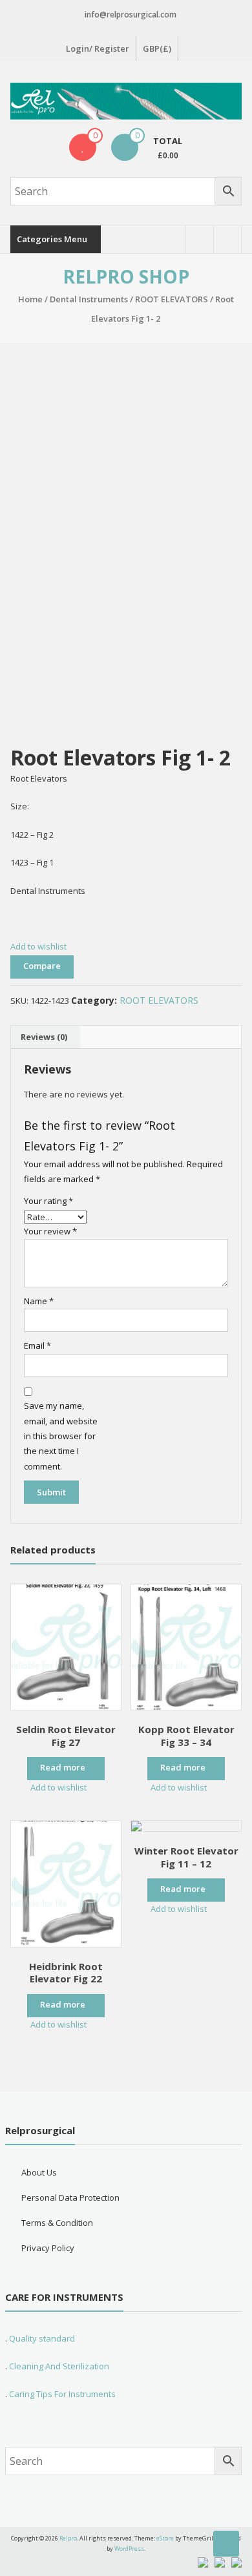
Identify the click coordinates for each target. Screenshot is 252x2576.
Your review (50, 1231)
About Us (39, 2172)
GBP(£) (157, 48)
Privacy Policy (48, 2248)
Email (37, 1345)
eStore (165, 2538)
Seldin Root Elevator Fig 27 (66, 1736)
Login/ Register (98, 48)
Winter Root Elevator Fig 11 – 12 (186, 1857)
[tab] (44, 1037)
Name (39, 1301)
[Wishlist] (83, 147)
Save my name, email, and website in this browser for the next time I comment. (61, 1436)
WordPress (129, 2549)
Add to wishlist (39, 946)
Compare (42, 966)
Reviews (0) (44, 1037)
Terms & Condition (57, 2223)
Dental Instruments (89, 299)
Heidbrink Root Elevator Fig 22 (66, 1973)
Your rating (48, 1201)
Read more (63, 1767)
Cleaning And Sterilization (58, 2366)
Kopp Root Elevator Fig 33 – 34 (186, 1736)
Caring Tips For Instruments (62, 2394)
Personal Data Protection (70, 2197)
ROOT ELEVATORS (172, 299)
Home (30, 299)
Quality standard (42, 2338)
